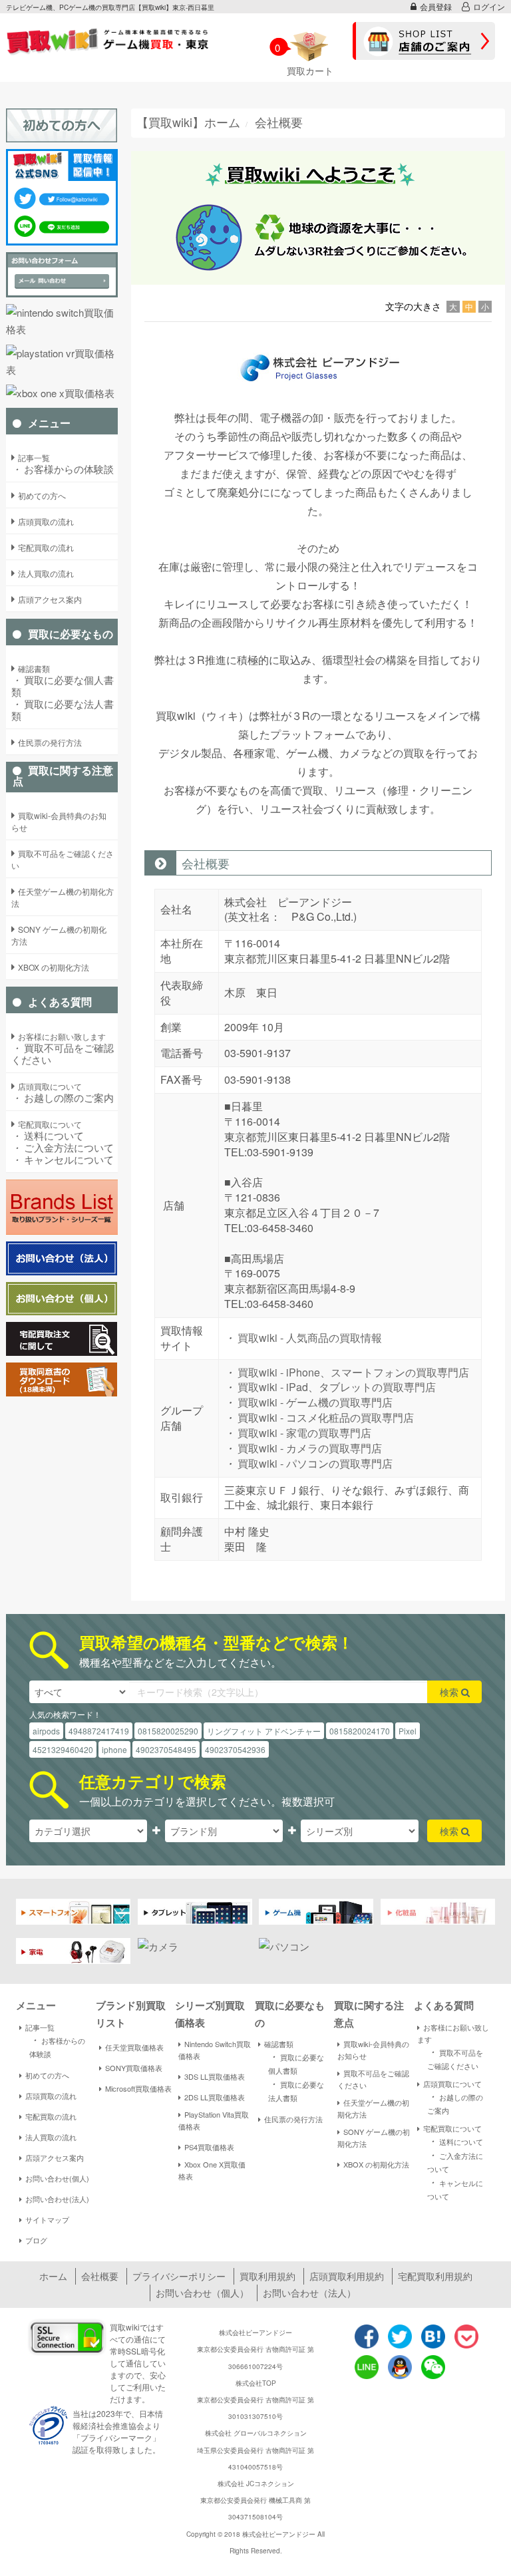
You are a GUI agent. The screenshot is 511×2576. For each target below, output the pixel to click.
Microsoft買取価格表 (138, 2088)
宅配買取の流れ (51, 2116)
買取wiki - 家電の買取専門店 (304, 1433)
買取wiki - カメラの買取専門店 (310, 1448)
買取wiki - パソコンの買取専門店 (315, 1463)
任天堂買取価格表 (134, 2047)
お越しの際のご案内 (63, 1098)
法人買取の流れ (51, 2137)
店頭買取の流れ (51, 2096)
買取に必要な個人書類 (63, 686)
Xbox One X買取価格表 (212, 2170)
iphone (114, 1749)
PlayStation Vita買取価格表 (214, 2120)
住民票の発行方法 (293, 2119)
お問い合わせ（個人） (202, 2293)
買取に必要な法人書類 (63, 710)
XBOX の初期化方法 (376, 2164)
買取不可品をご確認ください (63, 1054)
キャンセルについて (63, 1160)
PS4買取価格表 (209, 2147)
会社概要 (100, 2276)
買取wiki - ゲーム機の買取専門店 (315, 1402)
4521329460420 (63, 1749)
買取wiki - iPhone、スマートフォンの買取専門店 (353, 1372)
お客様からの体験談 (63, 469)
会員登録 (436, 6)
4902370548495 (166, 1749)
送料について (48, 1136)
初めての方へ (47, 2075)
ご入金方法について (63, 1148)
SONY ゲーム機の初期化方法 (374, 2138)
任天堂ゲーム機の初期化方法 (373, 2108)
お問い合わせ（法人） (309, 2293)
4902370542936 (235, 1749)
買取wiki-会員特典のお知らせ (373, 2050)
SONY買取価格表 (134, 2068)
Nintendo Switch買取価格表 (215, 2050)
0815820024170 (360, 1731)
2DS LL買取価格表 (215, 2097)
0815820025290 (168, 1731)
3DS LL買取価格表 (215, 2076)
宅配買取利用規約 (435, 2276)
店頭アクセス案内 (55, 2158)
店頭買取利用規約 (347, 2276)
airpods (46, 1731)
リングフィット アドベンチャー (264, 1731)
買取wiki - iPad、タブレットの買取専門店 (337, 1387)
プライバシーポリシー (179, 2276)
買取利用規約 (267, 2276)
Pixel (408, 1731)
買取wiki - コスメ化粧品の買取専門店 (326, 1417)
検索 (450, 1692)
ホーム (53, 2276)
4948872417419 (99, 1731)
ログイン (489, 6)
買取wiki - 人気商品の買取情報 (310, 1338)
